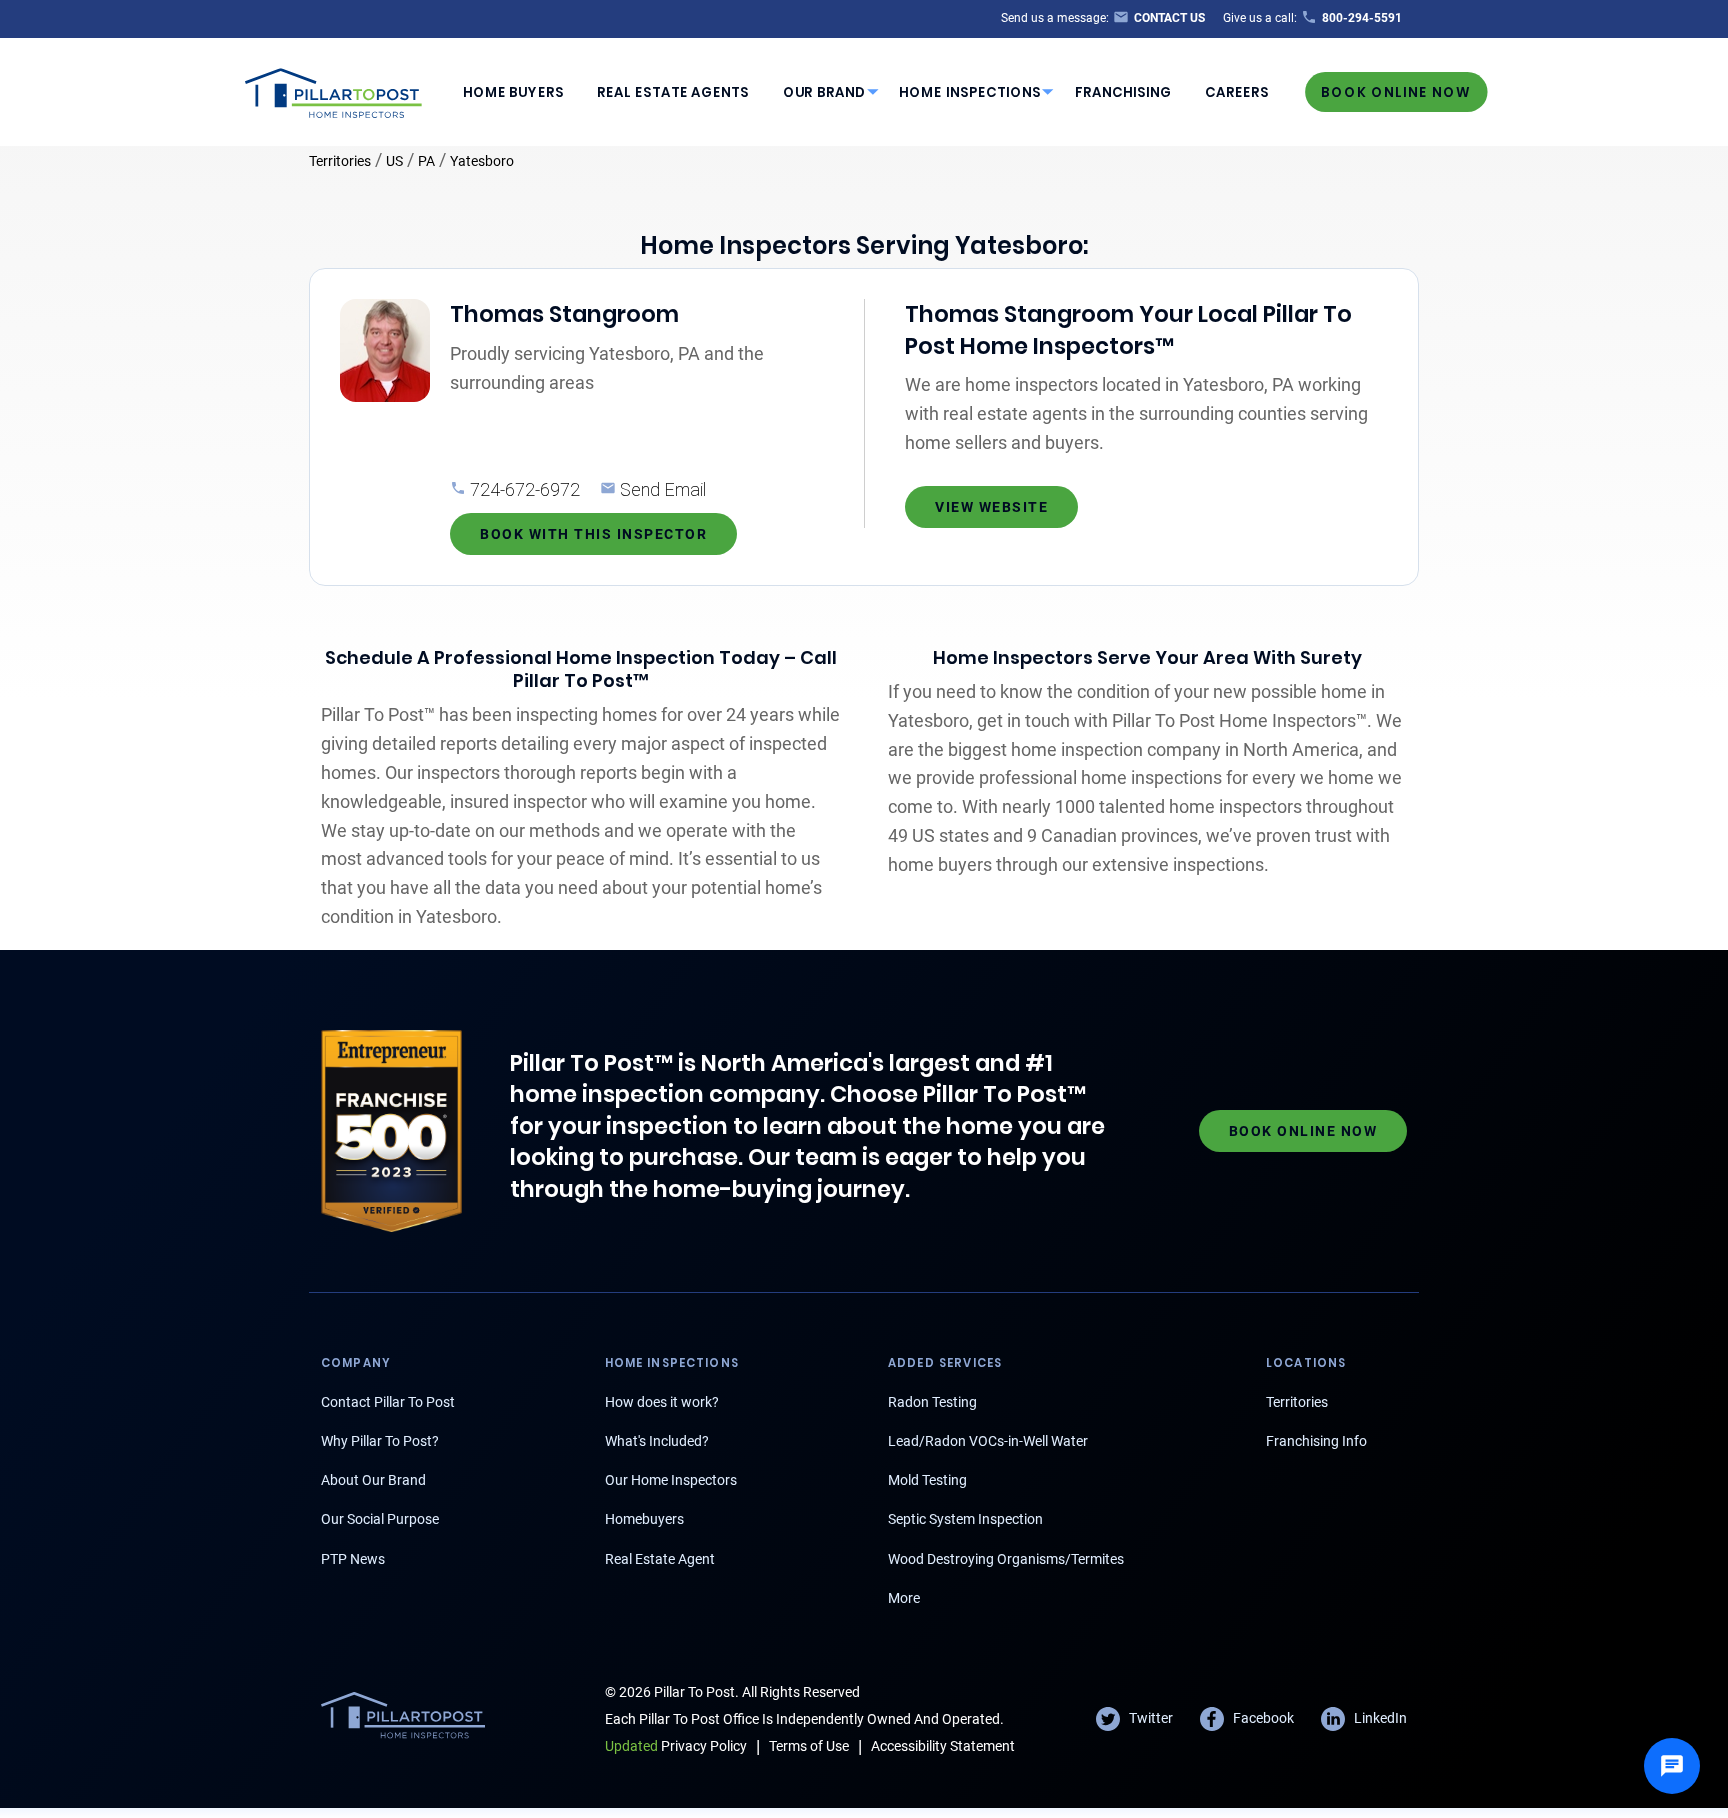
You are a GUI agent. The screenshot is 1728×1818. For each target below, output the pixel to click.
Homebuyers (644, 1519)
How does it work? (662, 1402)
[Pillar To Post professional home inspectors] (334, 90)
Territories (340, 161)
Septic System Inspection (965, 1519)
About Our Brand (373, 1480)
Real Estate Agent (660, 1559)
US (394, 161)
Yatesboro (482, 161)
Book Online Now (1396, 91)
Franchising (1123, 92)
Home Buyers (513, 92)
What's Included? (657, 1441)
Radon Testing (932, 1402)
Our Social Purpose (380, 1519)
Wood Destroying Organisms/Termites (1006, 1559)
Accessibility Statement (943, 1746)
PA (426, 161)
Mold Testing (927, 1480)
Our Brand (824, 92)
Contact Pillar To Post (388, 1402)
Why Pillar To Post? (380, 1441)
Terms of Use (809, 1746)
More (904, 1598)
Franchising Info (1316, 1441)
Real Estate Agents (673, 92)
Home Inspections (970, 92)
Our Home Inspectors (671, 1480)
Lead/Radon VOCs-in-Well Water (988, 1441)
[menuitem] (513, 92)
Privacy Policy (676, 1746)
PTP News (353, 1559)
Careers (1237, 92)
